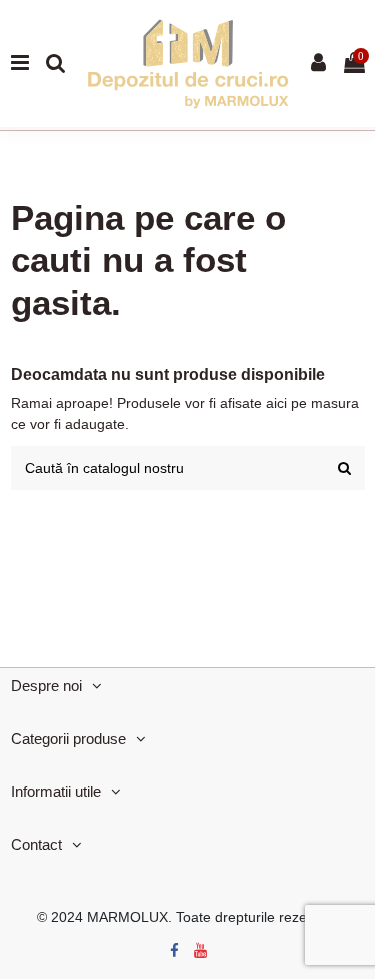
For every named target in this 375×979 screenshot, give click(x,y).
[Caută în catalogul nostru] (344, 467)
